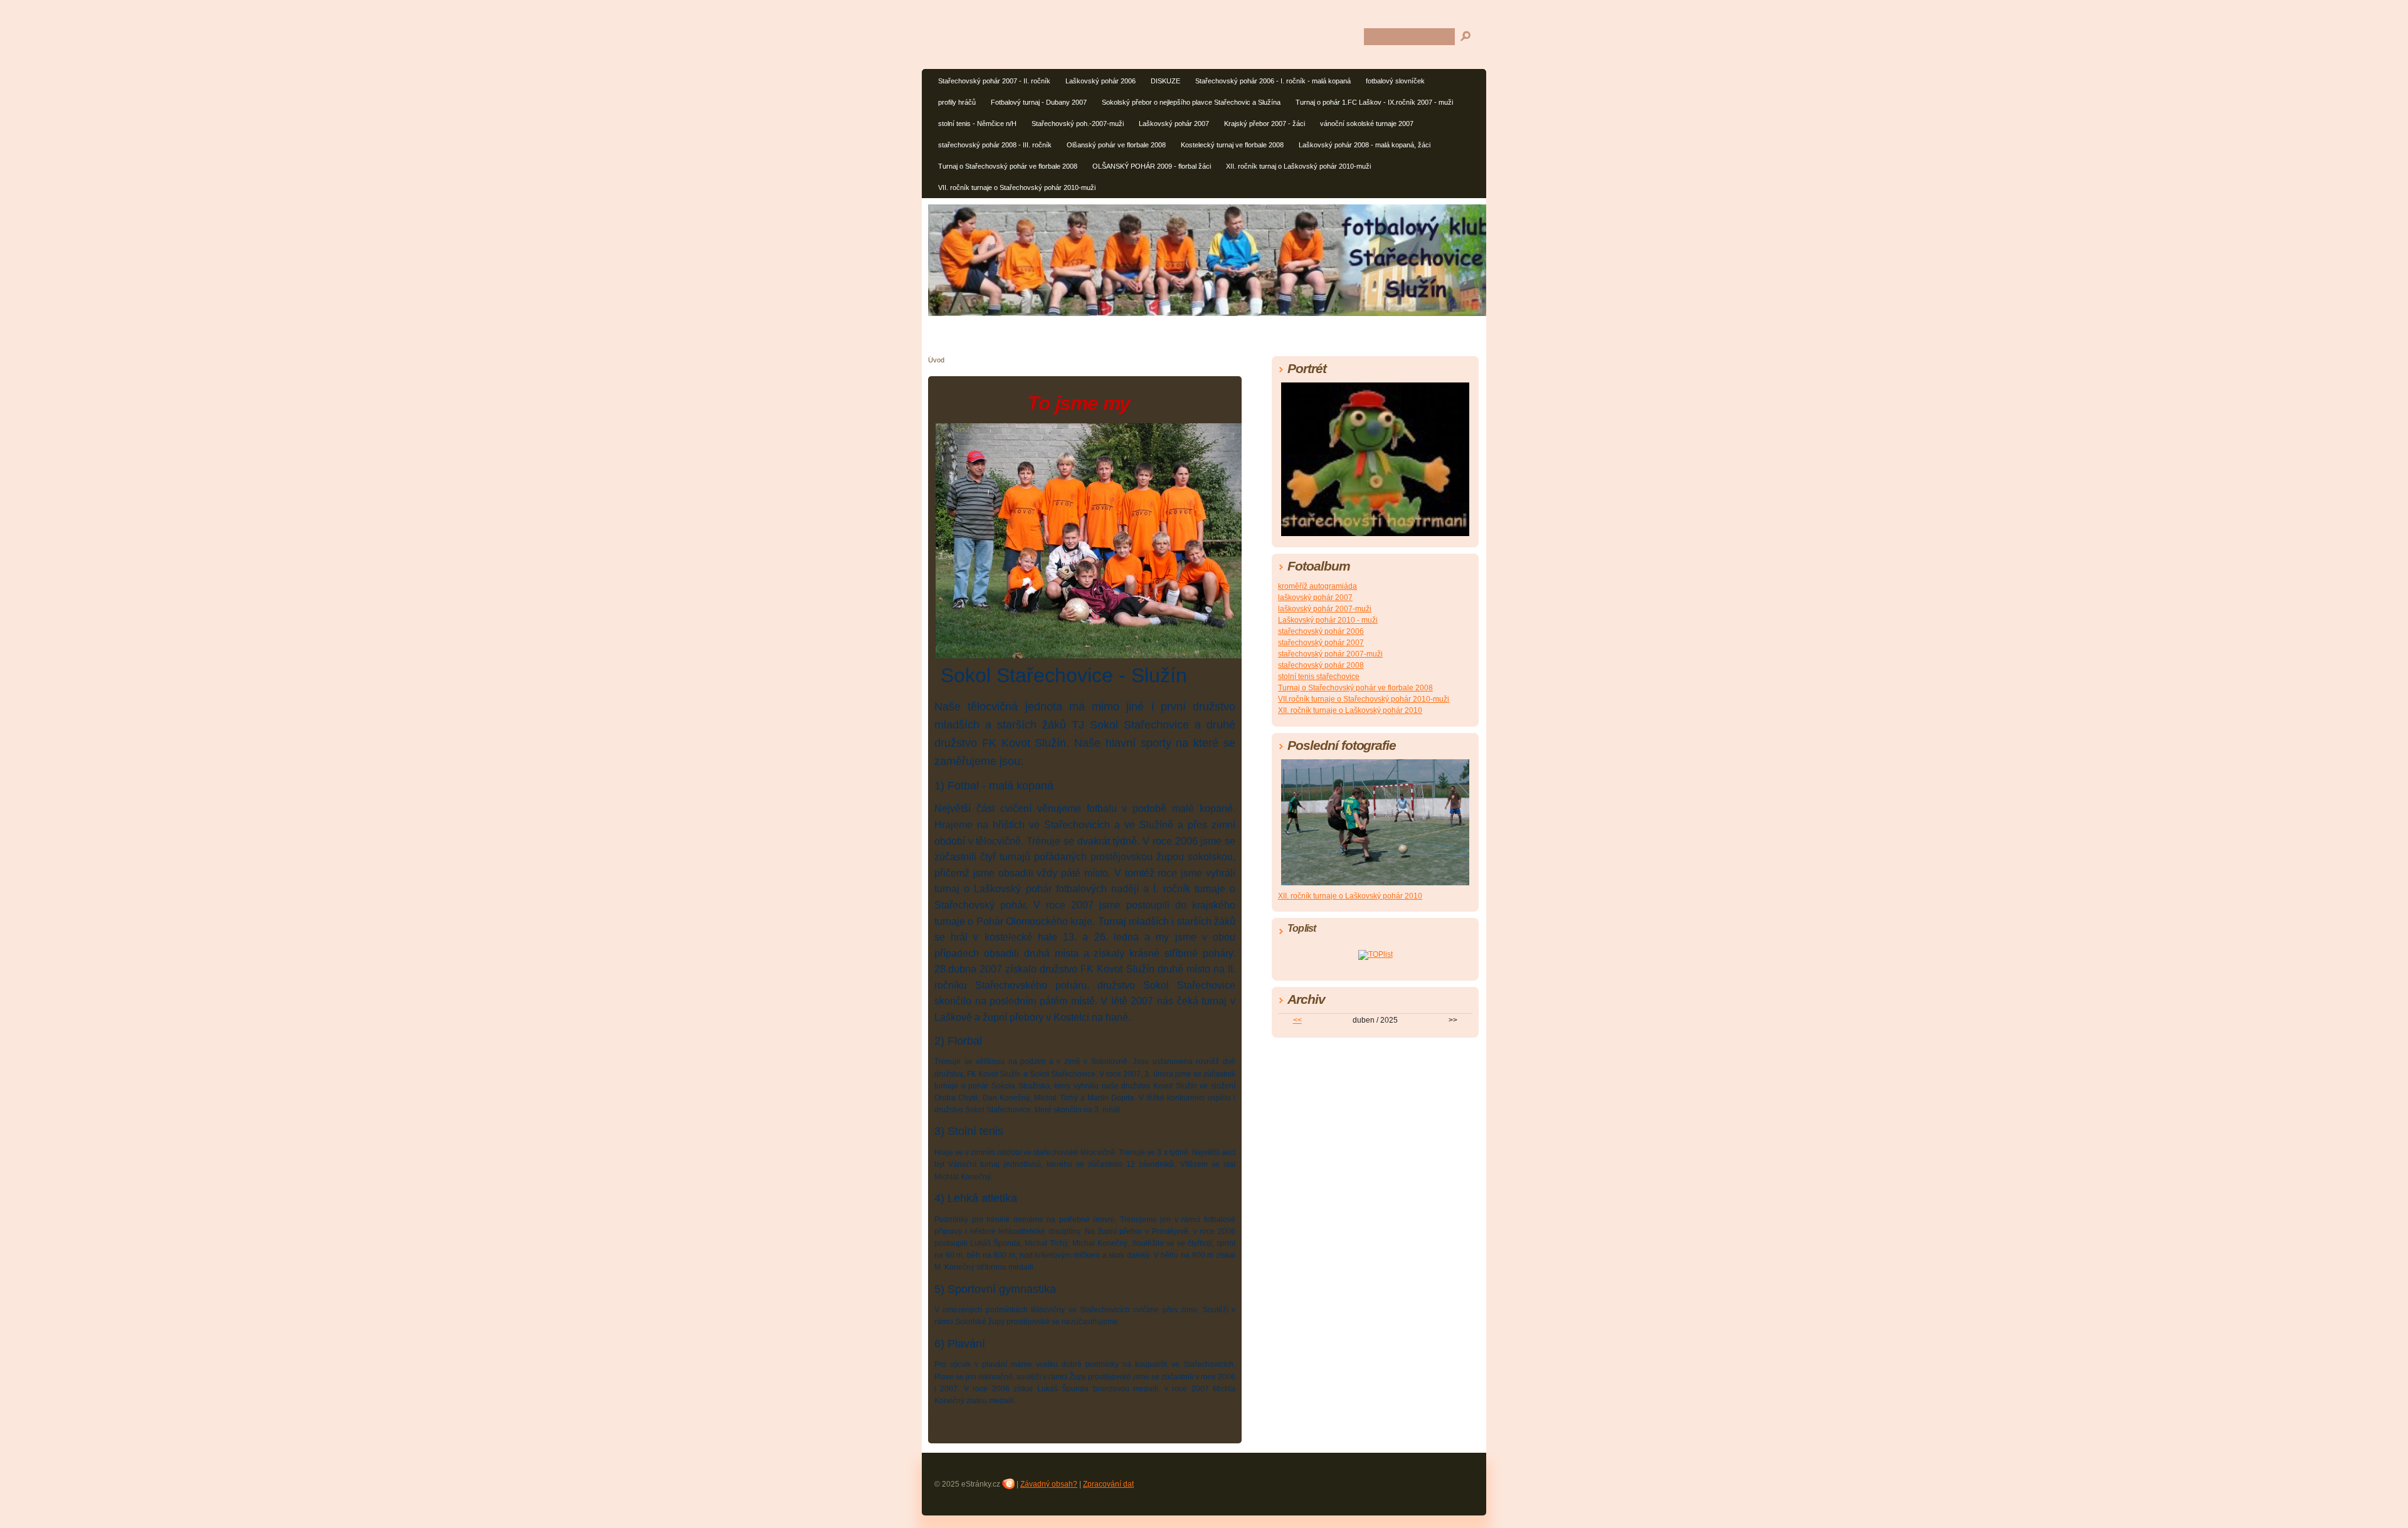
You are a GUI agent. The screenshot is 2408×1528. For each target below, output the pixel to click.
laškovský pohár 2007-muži (1325, 609)
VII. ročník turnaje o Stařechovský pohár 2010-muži (1017, 187)
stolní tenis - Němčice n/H (977, 124)
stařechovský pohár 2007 (1321, 643)
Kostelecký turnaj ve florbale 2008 (1232, 145)
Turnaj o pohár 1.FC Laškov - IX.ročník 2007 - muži (1374, 102)
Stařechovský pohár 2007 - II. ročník (994, 81)
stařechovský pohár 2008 (1321, 665)
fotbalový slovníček (1395, 81)
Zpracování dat (1108, 1484)
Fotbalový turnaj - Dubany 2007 (1039, 102)
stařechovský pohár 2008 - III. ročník (995, 145)
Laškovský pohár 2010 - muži (1328, 620)
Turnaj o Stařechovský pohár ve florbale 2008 (1008, 166)
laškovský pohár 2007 (1315, 598)
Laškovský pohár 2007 (1174, 124)
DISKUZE (1165, 81)
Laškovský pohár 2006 (1101, 81)
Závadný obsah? (1049, 1484)
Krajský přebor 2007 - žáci (1265, 124)
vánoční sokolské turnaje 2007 (1367, 124)
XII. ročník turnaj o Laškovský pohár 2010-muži (1298, 166)
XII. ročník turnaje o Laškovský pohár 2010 (1350, 710)
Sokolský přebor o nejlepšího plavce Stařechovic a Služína (1191, 102)
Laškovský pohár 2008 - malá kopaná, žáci (1365, 145)
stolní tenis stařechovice (1319, 677)
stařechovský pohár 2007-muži (1330, 654)
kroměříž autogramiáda (1318, 586)
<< (1297, 1020)
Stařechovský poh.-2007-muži (1078, 124)
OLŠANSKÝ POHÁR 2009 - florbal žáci (1152, 166)
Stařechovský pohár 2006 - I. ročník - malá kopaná (1273, 81)
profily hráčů (957, 102)
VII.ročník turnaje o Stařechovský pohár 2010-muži (1364, 699)
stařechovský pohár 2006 (1321, 631)
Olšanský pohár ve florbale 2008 (1116, 145)
